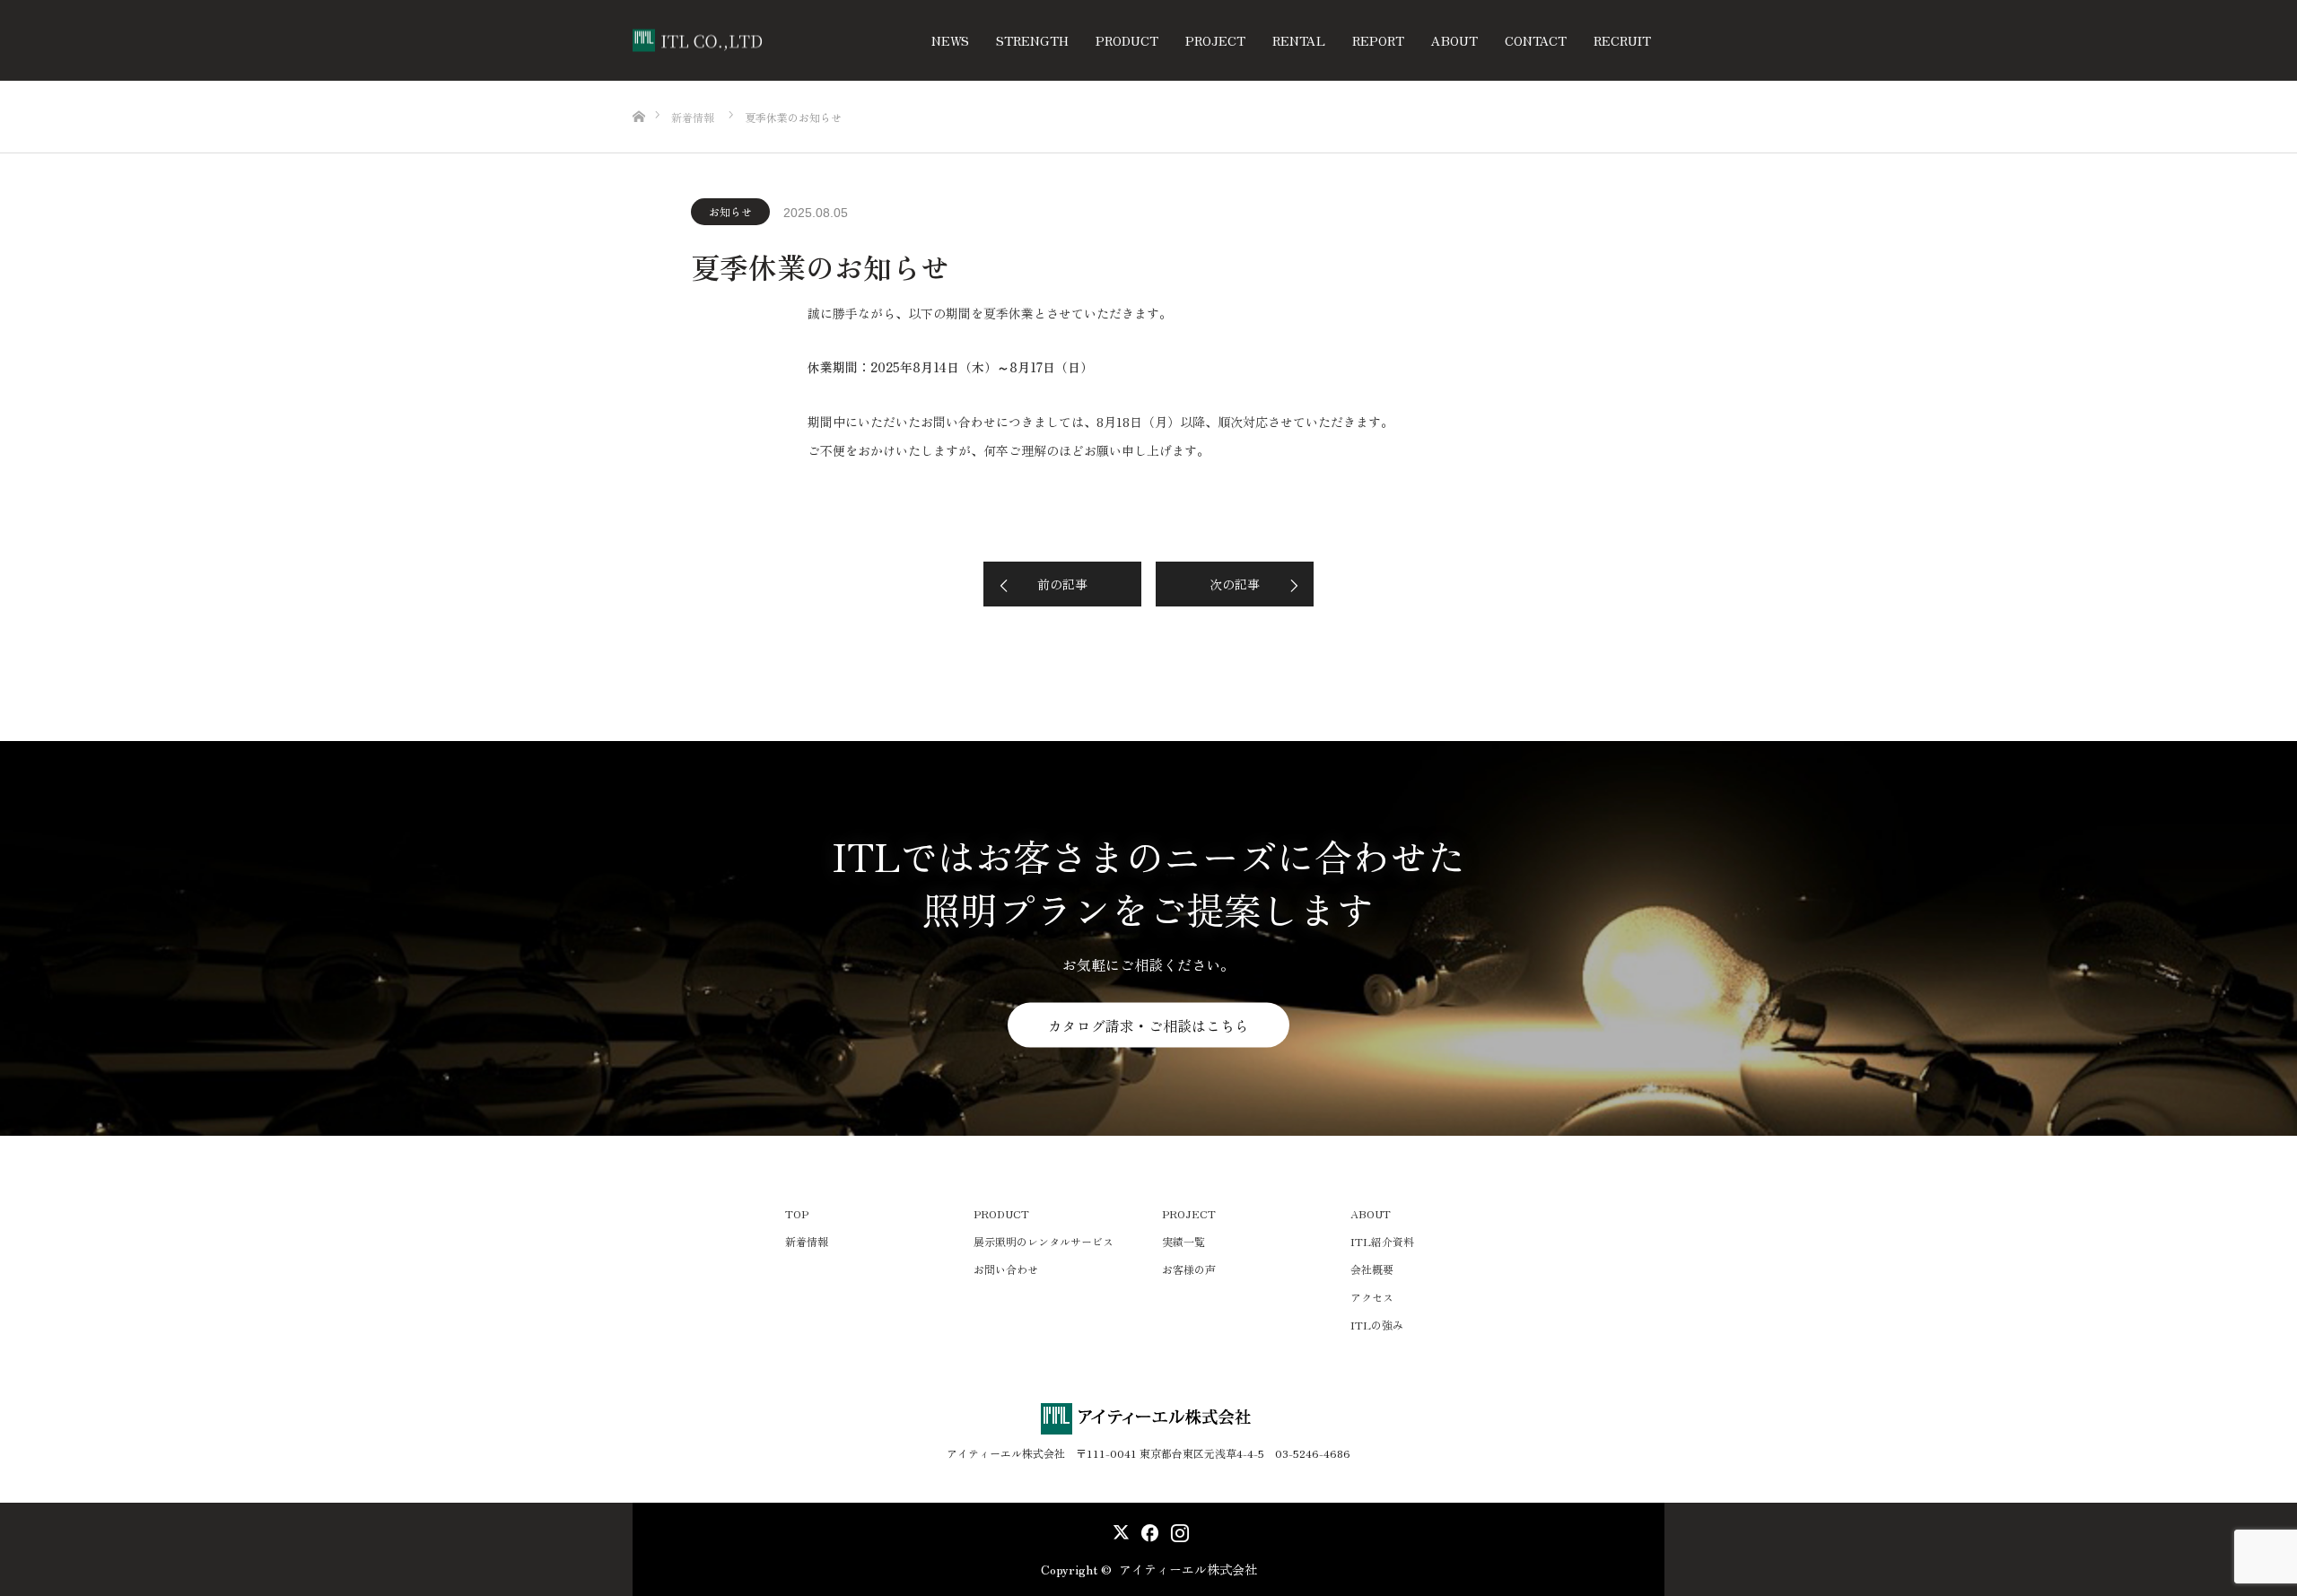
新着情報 (807, 1241)
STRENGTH (1032, 40)
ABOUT (1454, 40)
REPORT (1378, 40)
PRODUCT (1127, 40)
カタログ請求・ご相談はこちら (1148, 1025)
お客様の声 (1189, 1269)
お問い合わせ (1006, 1269)
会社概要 (1372, 1269)
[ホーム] (638, 87)
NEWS (950, 40)
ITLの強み (1377, 1325)
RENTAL (1299, 40)
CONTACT (1536, 40)
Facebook (1147, 1529)
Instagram (1178, 1529)
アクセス (1372, 1297)
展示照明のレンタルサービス (1044, 1241)
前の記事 (1062, 584)
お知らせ (730, 211)
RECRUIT (1622, 40)
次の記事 (1235, 584)
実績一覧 (1183, 1241)
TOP (797, 1213)
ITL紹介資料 (1382, 1241)
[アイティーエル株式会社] (767, 41)
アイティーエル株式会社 (1188, 1569)
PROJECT (1215, 40)
